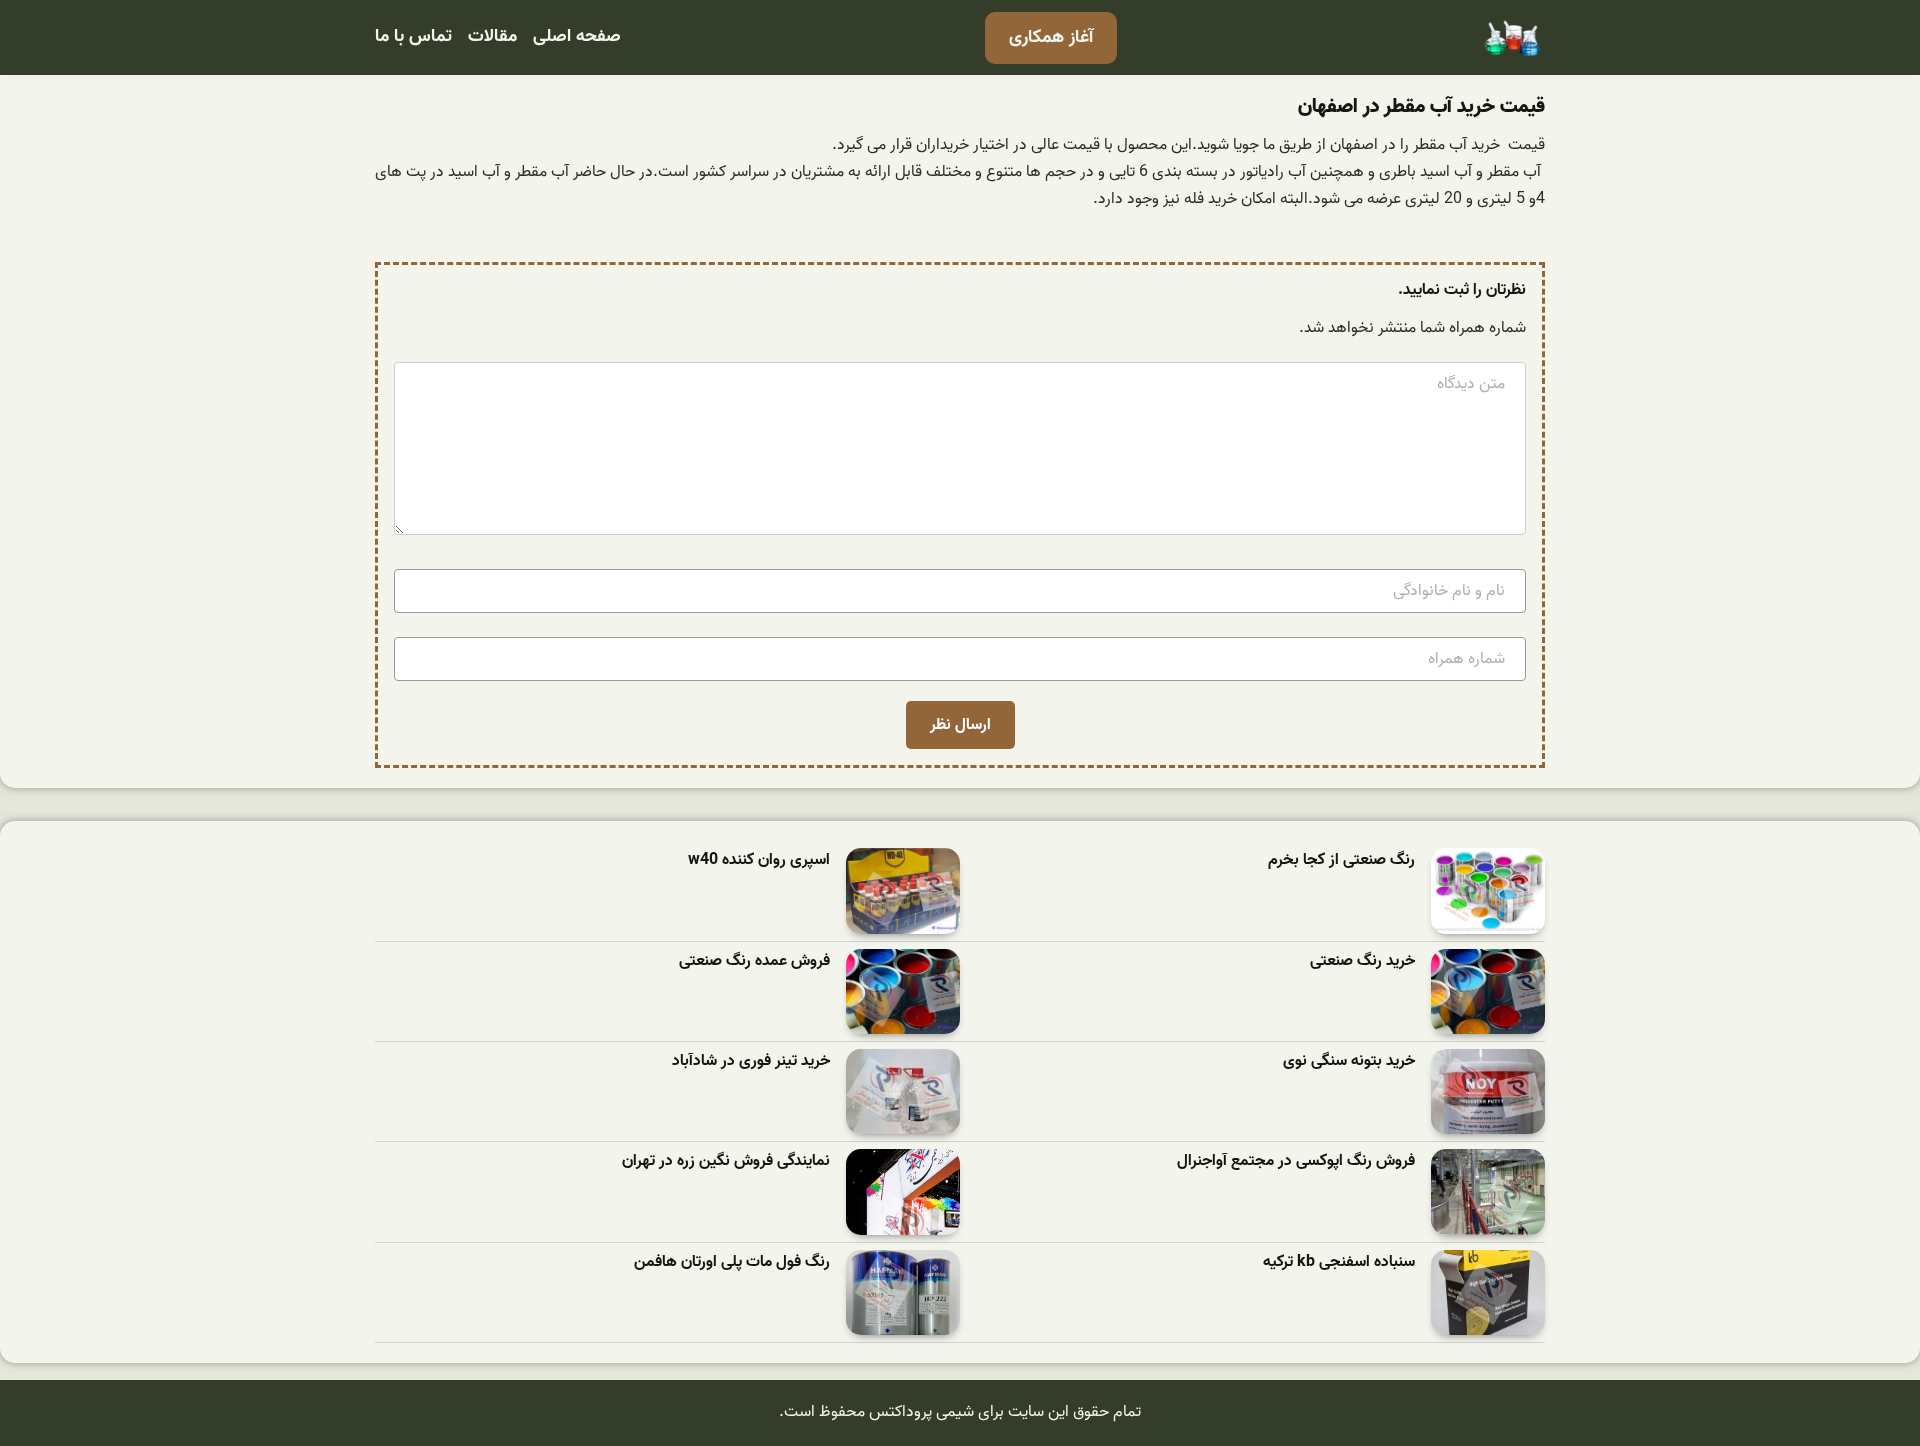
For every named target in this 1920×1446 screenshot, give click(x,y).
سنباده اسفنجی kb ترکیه (1339, 1262)
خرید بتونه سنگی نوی (1349, 1061)
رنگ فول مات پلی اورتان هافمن (732, 1262)
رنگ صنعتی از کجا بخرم (1341, 860)
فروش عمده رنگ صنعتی (754, 961)
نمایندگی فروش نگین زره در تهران (726, 1161)
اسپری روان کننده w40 (759, 860)
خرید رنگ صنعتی (1362, 961)
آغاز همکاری (1051, 37)
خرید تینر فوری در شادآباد (751, 1061)
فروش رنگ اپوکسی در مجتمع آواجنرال (1296, 1161)
